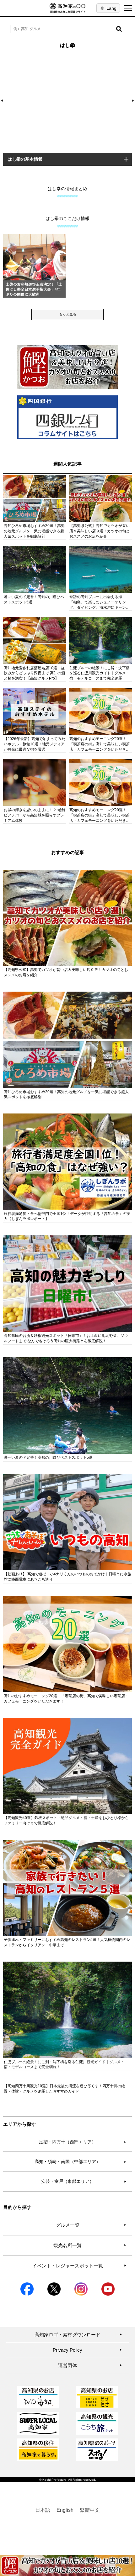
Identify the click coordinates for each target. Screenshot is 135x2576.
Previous (3, 101)
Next (132, 101)
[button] (119, 29)
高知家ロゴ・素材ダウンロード (78, 2335)
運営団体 (90, 2365)
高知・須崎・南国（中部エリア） (81, 2161)
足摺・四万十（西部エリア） (83, 2142)
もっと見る (68, 314)
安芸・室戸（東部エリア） (84, 2181)
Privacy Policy (87, 2350)
